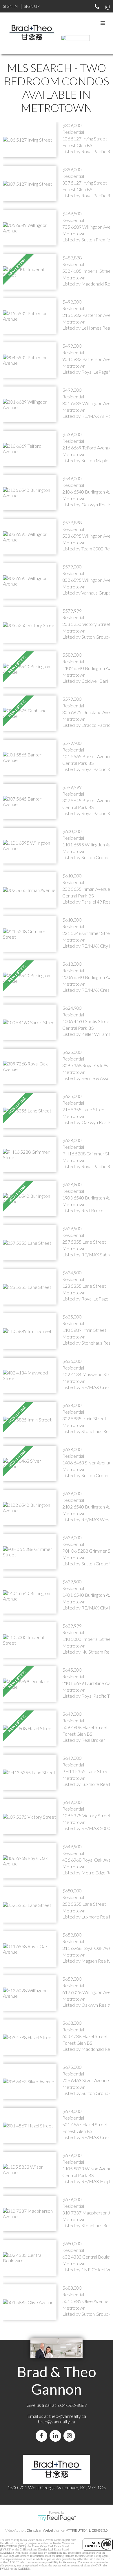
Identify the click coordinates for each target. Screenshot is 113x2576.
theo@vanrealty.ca (68, 2416)
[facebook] (43, 2436)
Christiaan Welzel (40, 2530)
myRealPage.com (57, 2518)
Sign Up (32, 6)
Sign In (10, 6)
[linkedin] (57, 2436)
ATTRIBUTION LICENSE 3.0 (87, 2530)
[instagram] (70, 2436)
